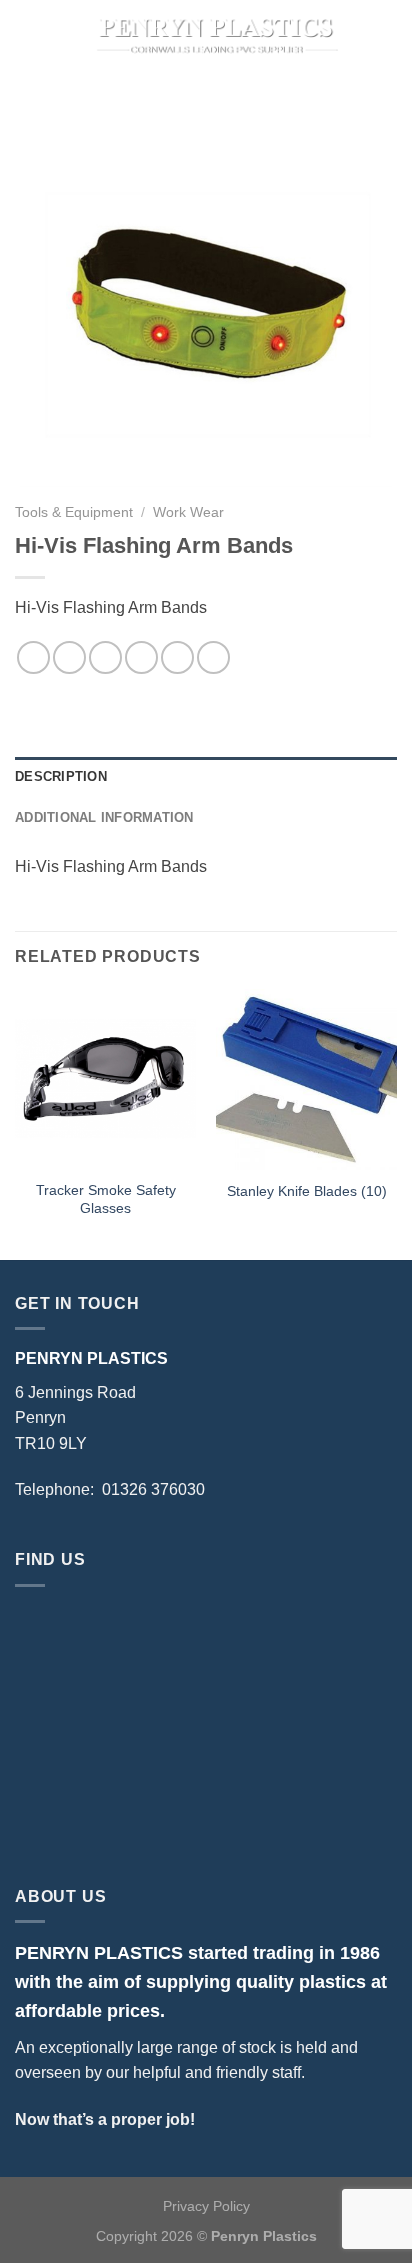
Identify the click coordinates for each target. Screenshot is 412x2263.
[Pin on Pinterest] (177, 657)
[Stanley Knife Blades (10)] (306, 1079)
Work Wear (188, 512)
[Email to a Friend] (141, 657)
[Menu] (27, 34)
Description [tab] (61, 776)
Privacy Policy (206, 2206)
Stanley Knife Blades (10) (307, 1191)
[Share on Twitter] (105, 657)
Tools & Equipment (74, 512)
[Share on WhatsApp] (33, 657)
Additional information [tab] (104, 817)
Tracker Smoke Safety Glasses (106, 1199)
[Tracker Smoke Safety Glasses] (105, 1079)
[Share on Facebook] (69, 657)
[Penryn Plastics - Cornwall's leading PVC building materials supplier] (215, 35)
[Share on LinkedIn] (213, 657)
